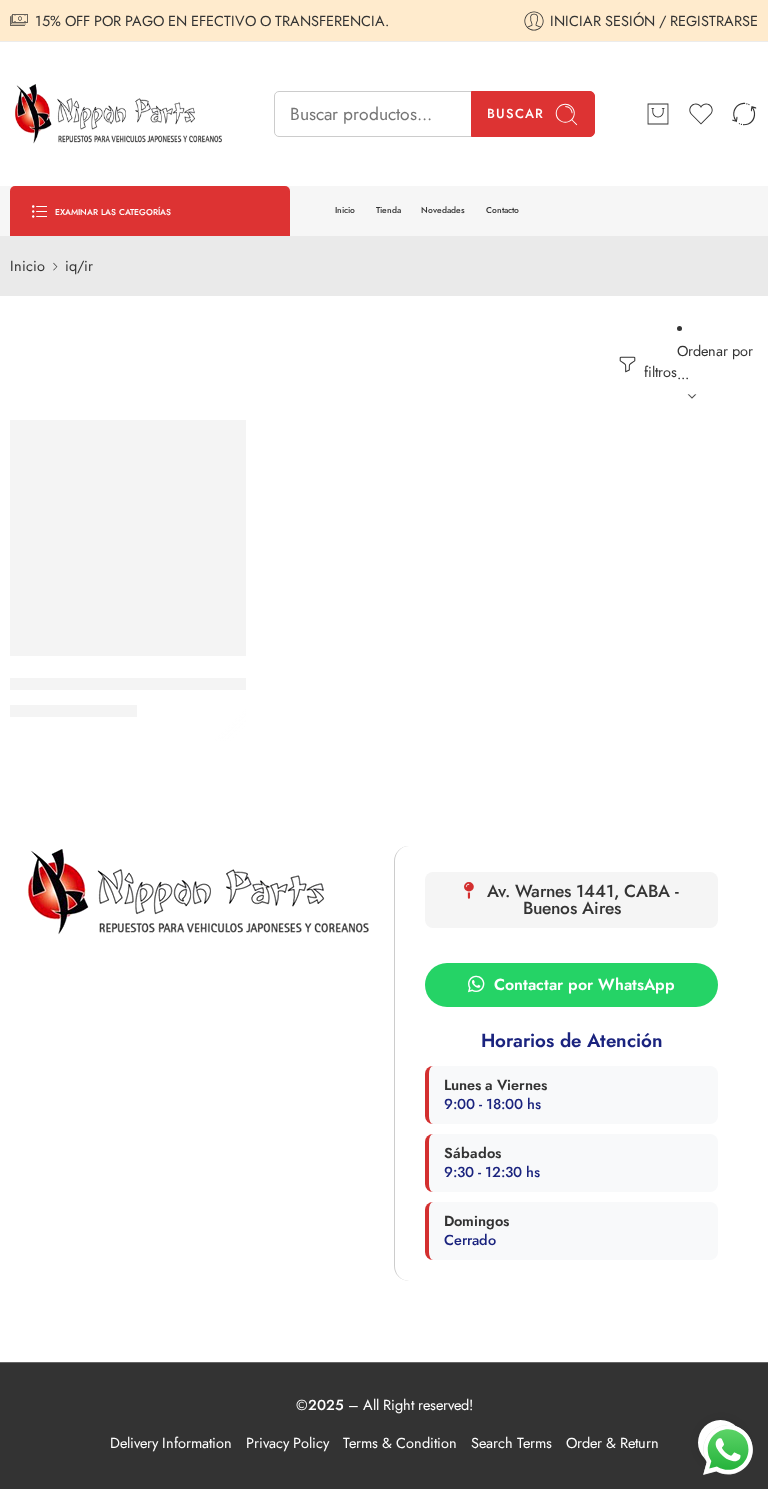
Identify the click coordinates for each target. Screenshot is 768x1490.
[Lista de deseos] (217, 448)
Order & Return (612, 1442)
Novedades (443, 210)
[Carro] (658, 114)
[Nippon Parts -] (117, 114)
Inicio (345, 210)
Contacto (502, 210)
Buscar (515, 113)
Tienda (388, 210)
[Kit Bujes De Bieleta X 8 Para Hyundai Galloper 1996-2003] (128, 538)
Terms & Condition (400, 1442)
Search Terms (511, 1442)
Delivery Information (171, 1442)
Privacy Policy (287, 1442)
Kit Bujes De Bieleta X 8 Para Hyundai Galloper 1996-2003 (198, 684)
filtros (658, 371)
